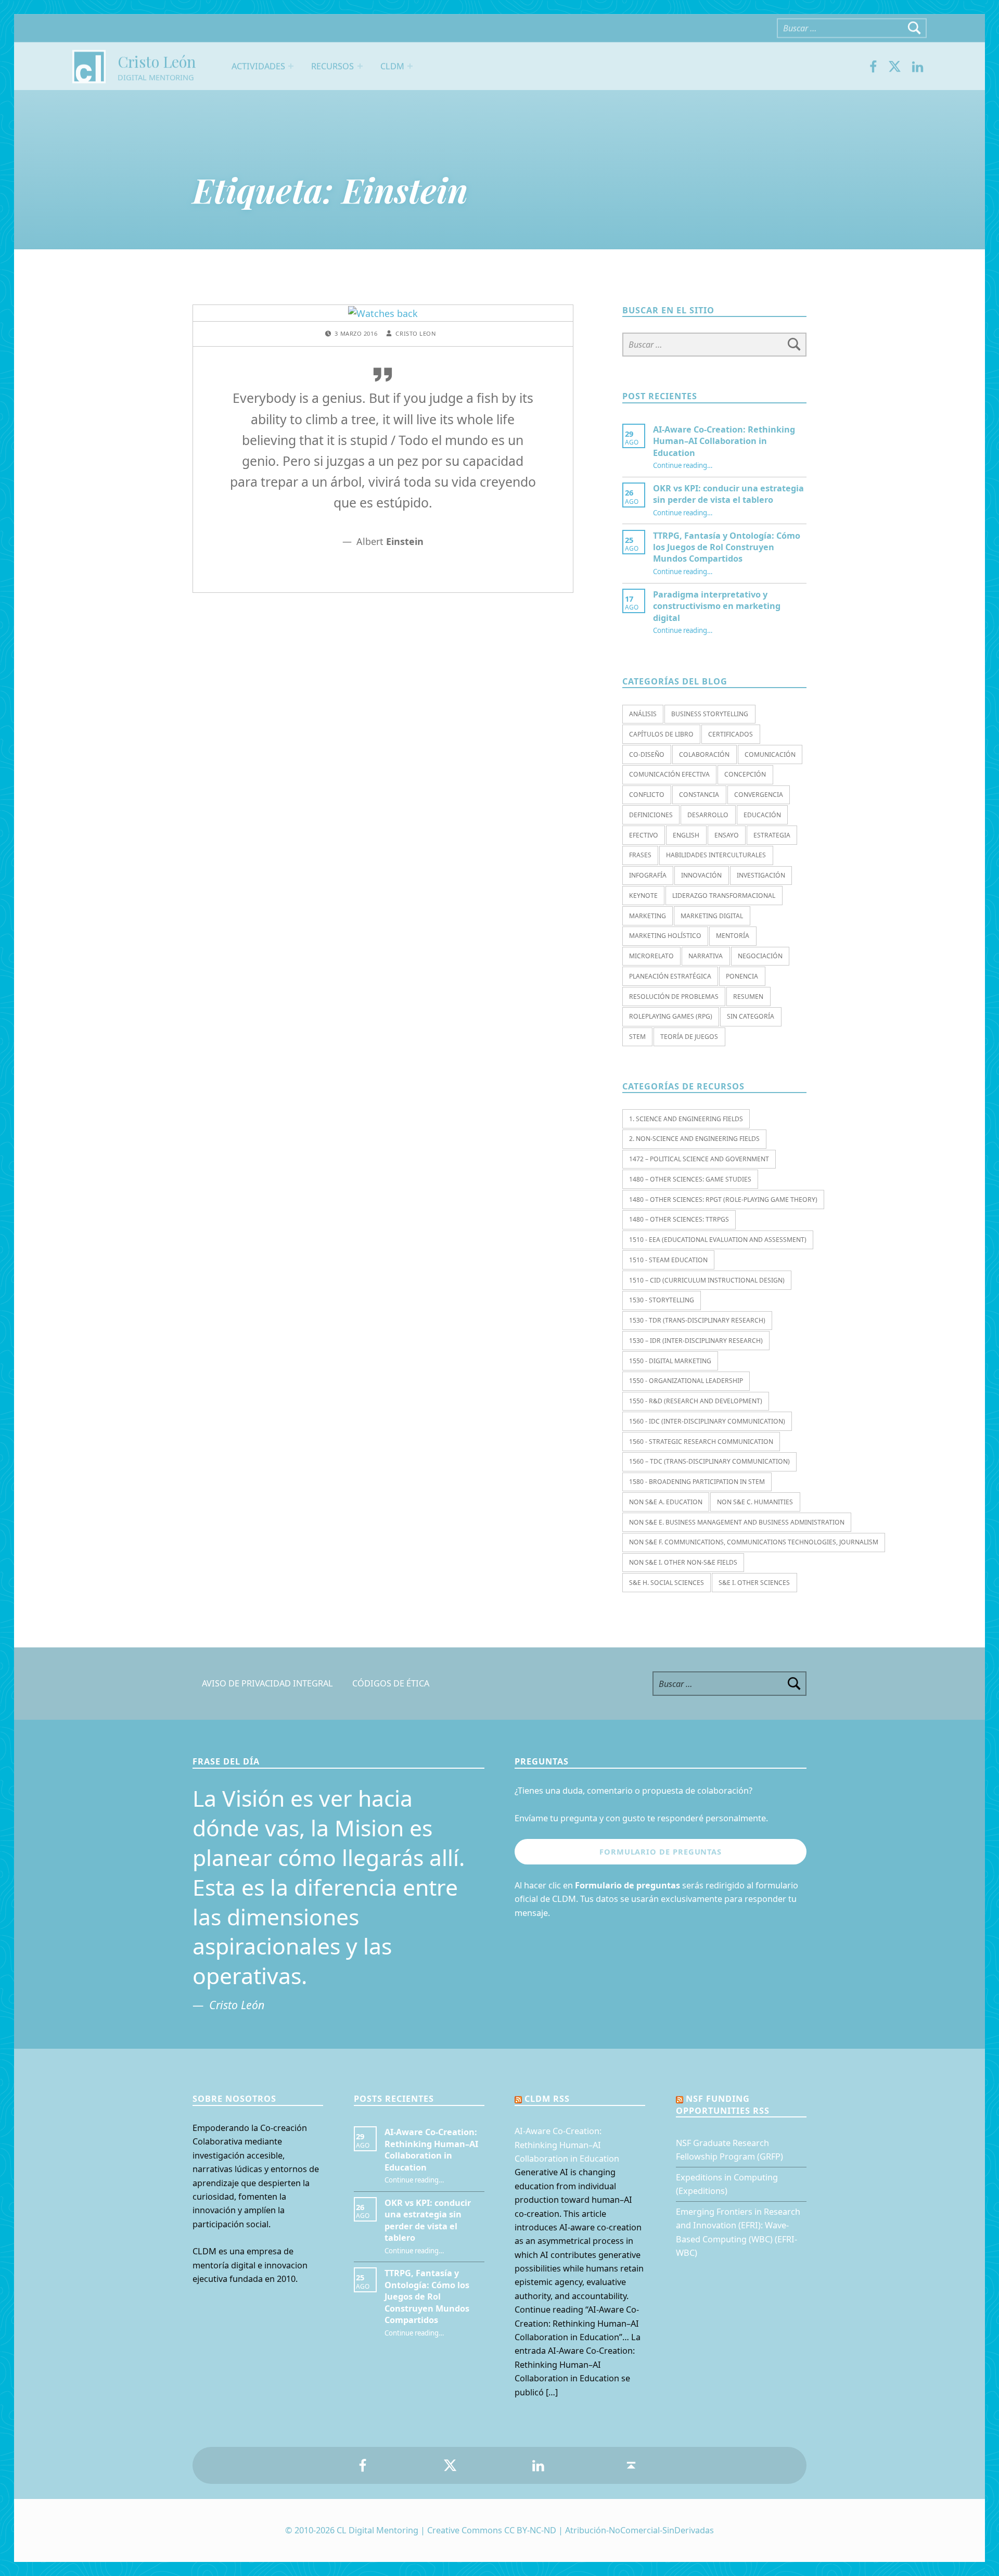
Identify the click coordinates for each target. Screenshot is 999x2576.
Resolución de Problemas (674, 997)
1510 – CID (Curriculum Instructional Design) (707, 1280)
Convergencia (759, 795)
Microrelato (651, 956)
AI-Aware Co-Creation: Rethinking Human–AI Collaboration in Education (724, 441)
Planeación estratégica (670, 976)
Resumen (748, 997)
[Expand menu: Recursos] (360, 66)
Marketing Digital (712, 916)
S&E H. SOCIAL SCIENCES (667, 1583)
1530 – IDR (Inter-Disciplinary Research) (696, 1341)
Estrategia (772, 835)
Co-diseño (647, 754)
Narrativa (706, 956)
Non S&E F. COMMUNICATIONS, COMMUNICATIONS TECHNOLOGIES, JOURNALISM (754, 1542)
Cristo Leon (415, 333)
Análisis (643, 714)
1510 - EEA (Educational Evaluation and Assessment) (718, 1240)
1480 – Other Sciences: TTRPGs (679, 1219)
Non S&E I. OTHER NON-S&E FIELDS (683, 1562)
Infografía (648, 875)
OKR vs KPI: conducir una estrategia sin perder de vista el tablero (728, 494)
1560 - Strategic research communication (701, 1442)
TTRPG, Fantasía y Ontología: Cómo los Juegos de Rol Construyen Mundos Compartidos (727, 547)
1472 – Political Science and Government (699, 1159)
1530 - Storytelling (662, 1300)
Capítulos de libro (661, 734)
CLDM (392, 66)
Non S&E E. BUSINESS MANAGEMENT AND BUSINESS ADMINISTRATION (737, 1522)
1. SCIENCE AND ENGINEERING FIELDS (686, 1119)
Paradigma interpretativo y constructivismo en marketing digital (717, 606)
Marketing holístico (665, 936)
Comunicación (770, 754)
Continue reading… (683, 465)
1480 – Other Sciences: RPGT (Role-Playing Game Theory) (723, 1200)
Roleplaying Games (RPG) (671, 1016)
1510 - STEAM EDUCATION (668, 1260)
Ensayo (727, 835)
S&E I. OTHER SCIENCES (754, 1583)
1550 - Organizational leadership (686, 1381)
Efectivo (644, 835)
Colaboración (704, 754)
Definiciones (651, 815)
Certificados (731, 734)
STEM (637, 1037)
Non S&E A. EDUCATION (666, 1502)
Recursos (332, 66)
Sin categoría (751, 1016)
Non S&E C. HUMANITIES (755, 1502)
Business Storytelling (710, 714)
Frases (640, 855)
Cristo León (157, 61)
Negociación (760, 956)
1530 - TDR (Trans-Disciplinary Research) (697, 1320)
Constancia (699, 795)
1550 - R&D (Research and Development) (696, 1401)
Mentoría (733, 936)
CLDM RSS (547, 2099)
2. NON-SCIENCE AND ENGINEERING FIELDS (694, 1139)
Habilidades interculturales (716, 855)
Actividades (258, 66)
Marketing (648, 916)
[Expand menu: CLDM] (410, 66)
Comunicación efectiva (669, 774)
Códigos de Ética (391, 1684)
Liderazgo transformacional (724, 896)
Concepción (745, 774)
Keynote (643, 896)
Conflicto (647, 795)
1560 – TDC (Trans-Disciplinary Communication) (709, 1461)
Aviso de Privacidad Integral (267, 1684)
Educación (762, 815)
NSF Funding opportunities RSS (723, 2104)
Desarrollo (708, 815)
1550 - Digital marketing (670, 1361)
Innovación (701, 875)
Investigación (761, 875)
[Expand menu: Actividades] (291, 66)
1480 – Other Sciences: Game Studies (690, 1179)
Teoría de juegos (689, 1037)
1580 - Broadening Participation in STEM (697, 1482)
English (686, 835)
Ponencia (742, 976)
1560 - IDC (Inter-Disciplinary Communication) (707, 1421)
